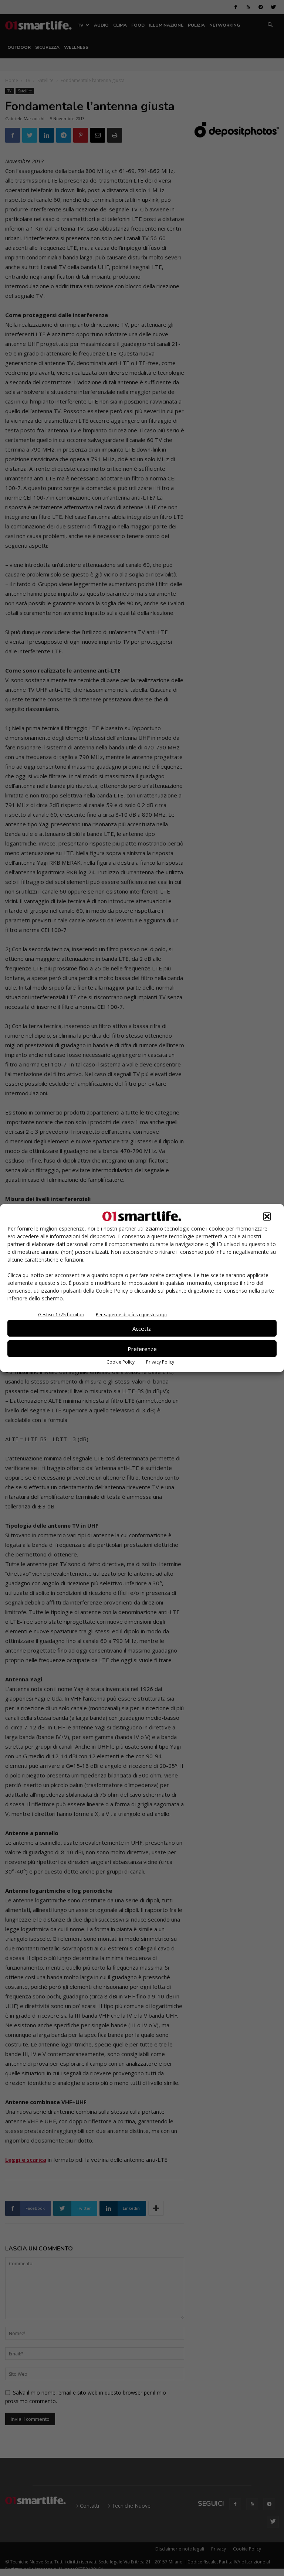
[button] (267, 1216)
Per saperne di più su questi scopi (131, 1315)
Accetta (142, 1328)
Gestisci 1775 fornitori (61, 1315)
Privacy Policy (160, 1362)
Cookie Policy (121, 1362)
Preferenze (142, 1349)
